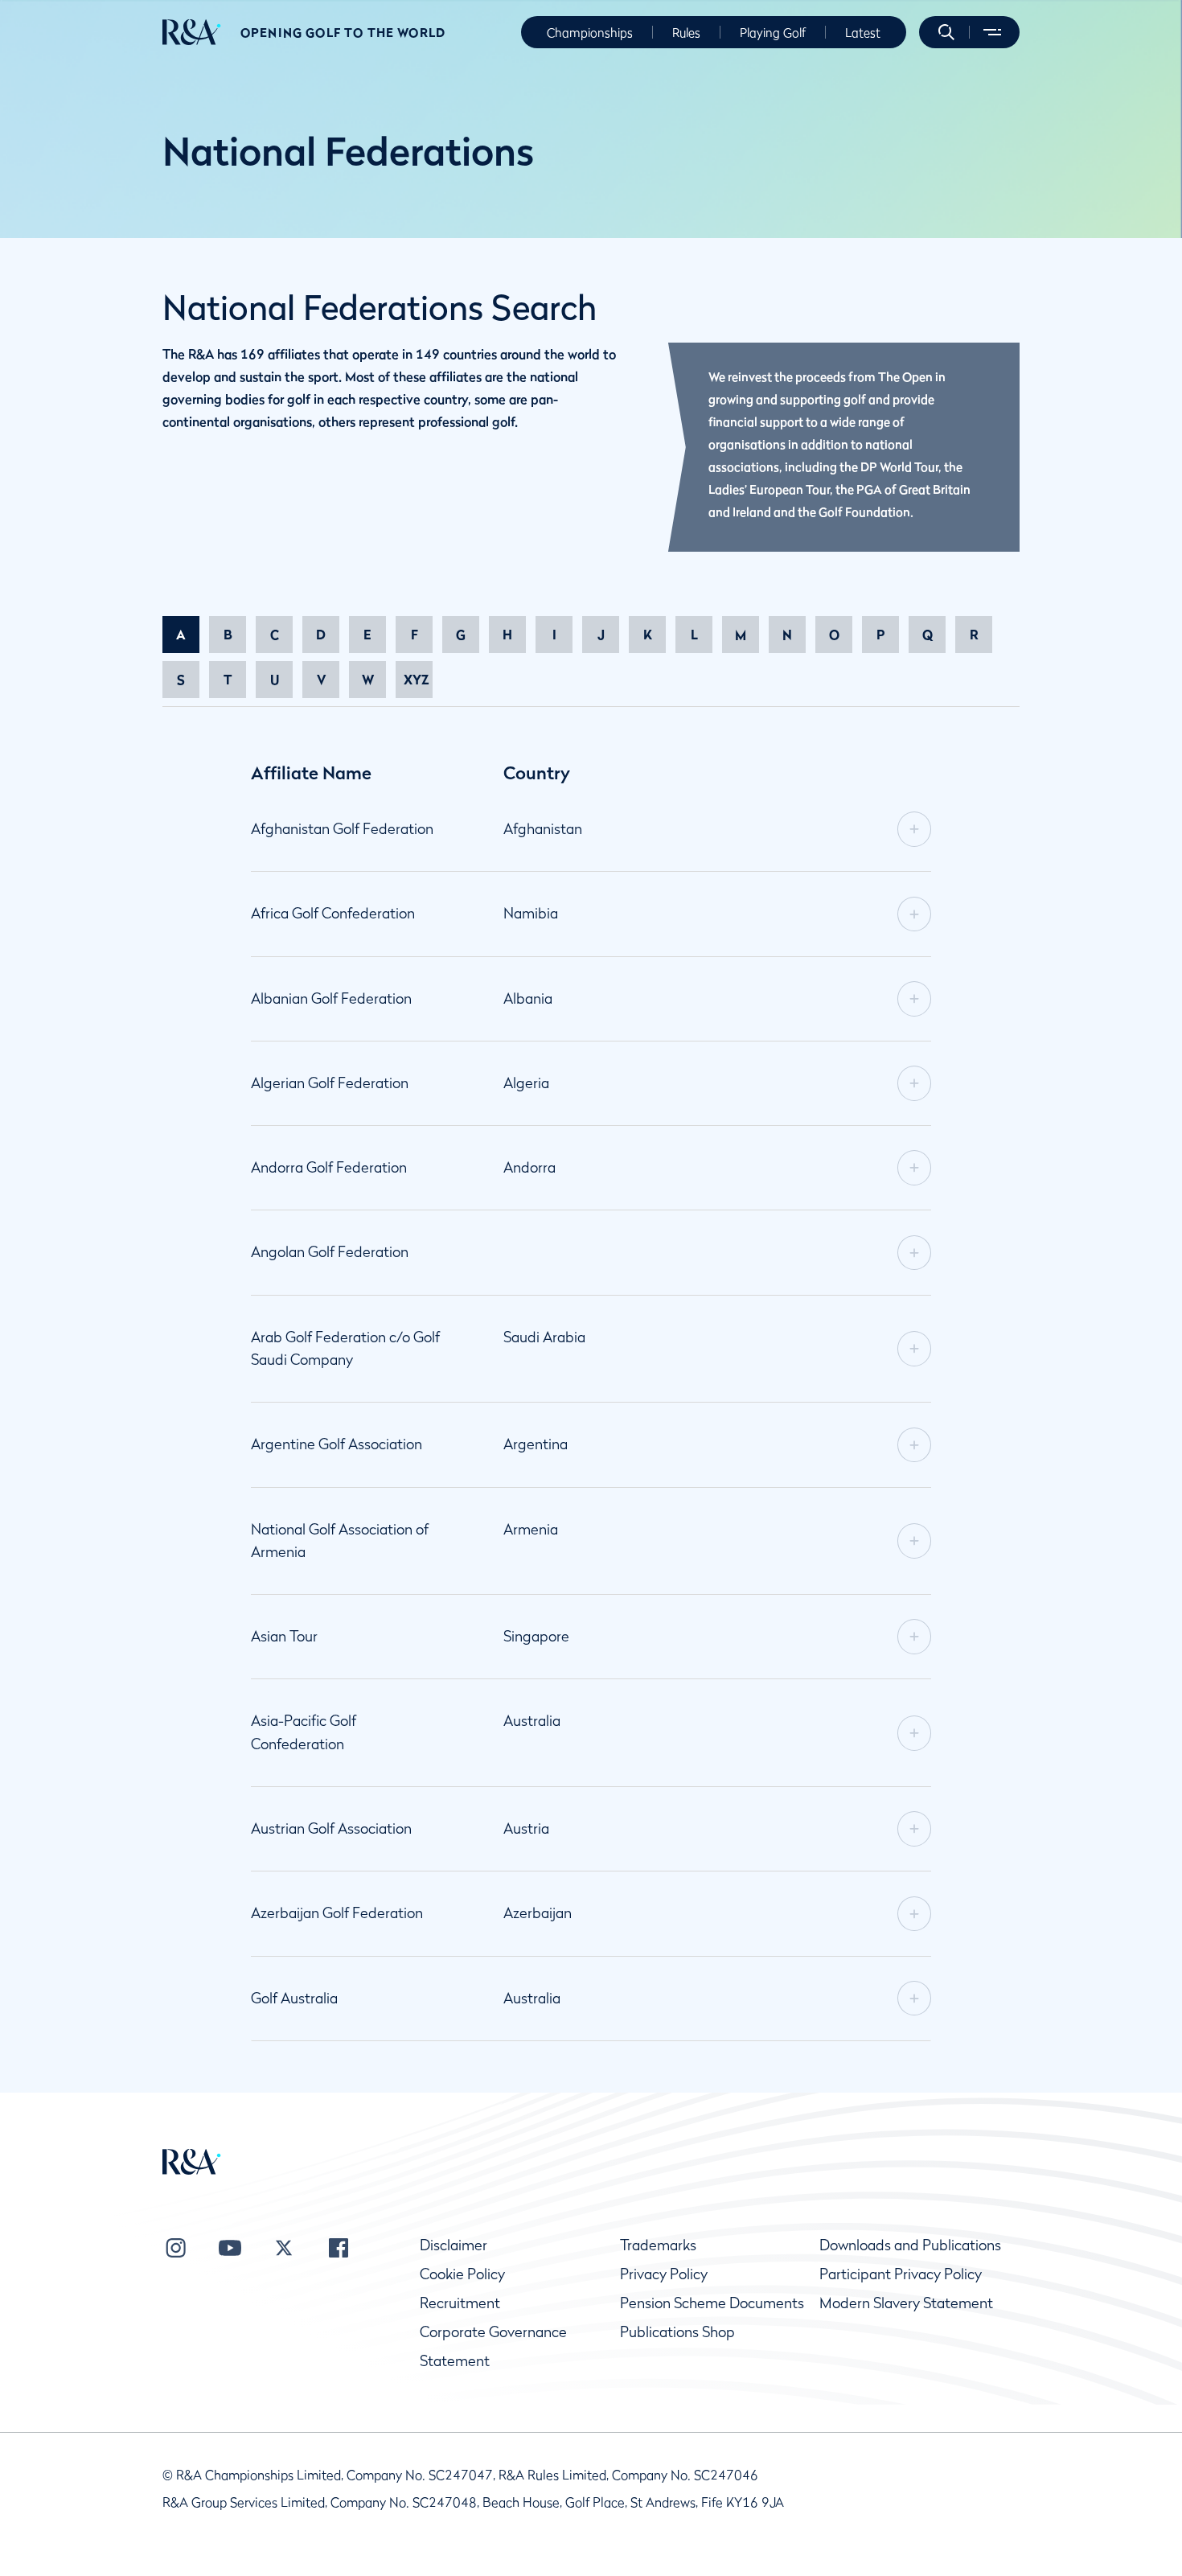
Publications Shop (677, 2332)
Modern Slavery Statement (906, 2303)
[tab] (591, 829)
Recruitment (460, 2303)
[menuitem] (192, 32)
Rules (686, 32)
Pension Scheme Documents (712, 2303)
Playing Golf (773, 32)
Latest (863, 32)
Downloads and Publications (910, 2245)
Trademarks (658, 2245)
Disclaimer (454, 2245)
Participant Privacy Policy (901, 2274)
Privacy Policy (664, 2274)
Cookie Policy (462, 2274)
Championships (590, 32)
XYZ (417, 680)
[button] (946, 32)
